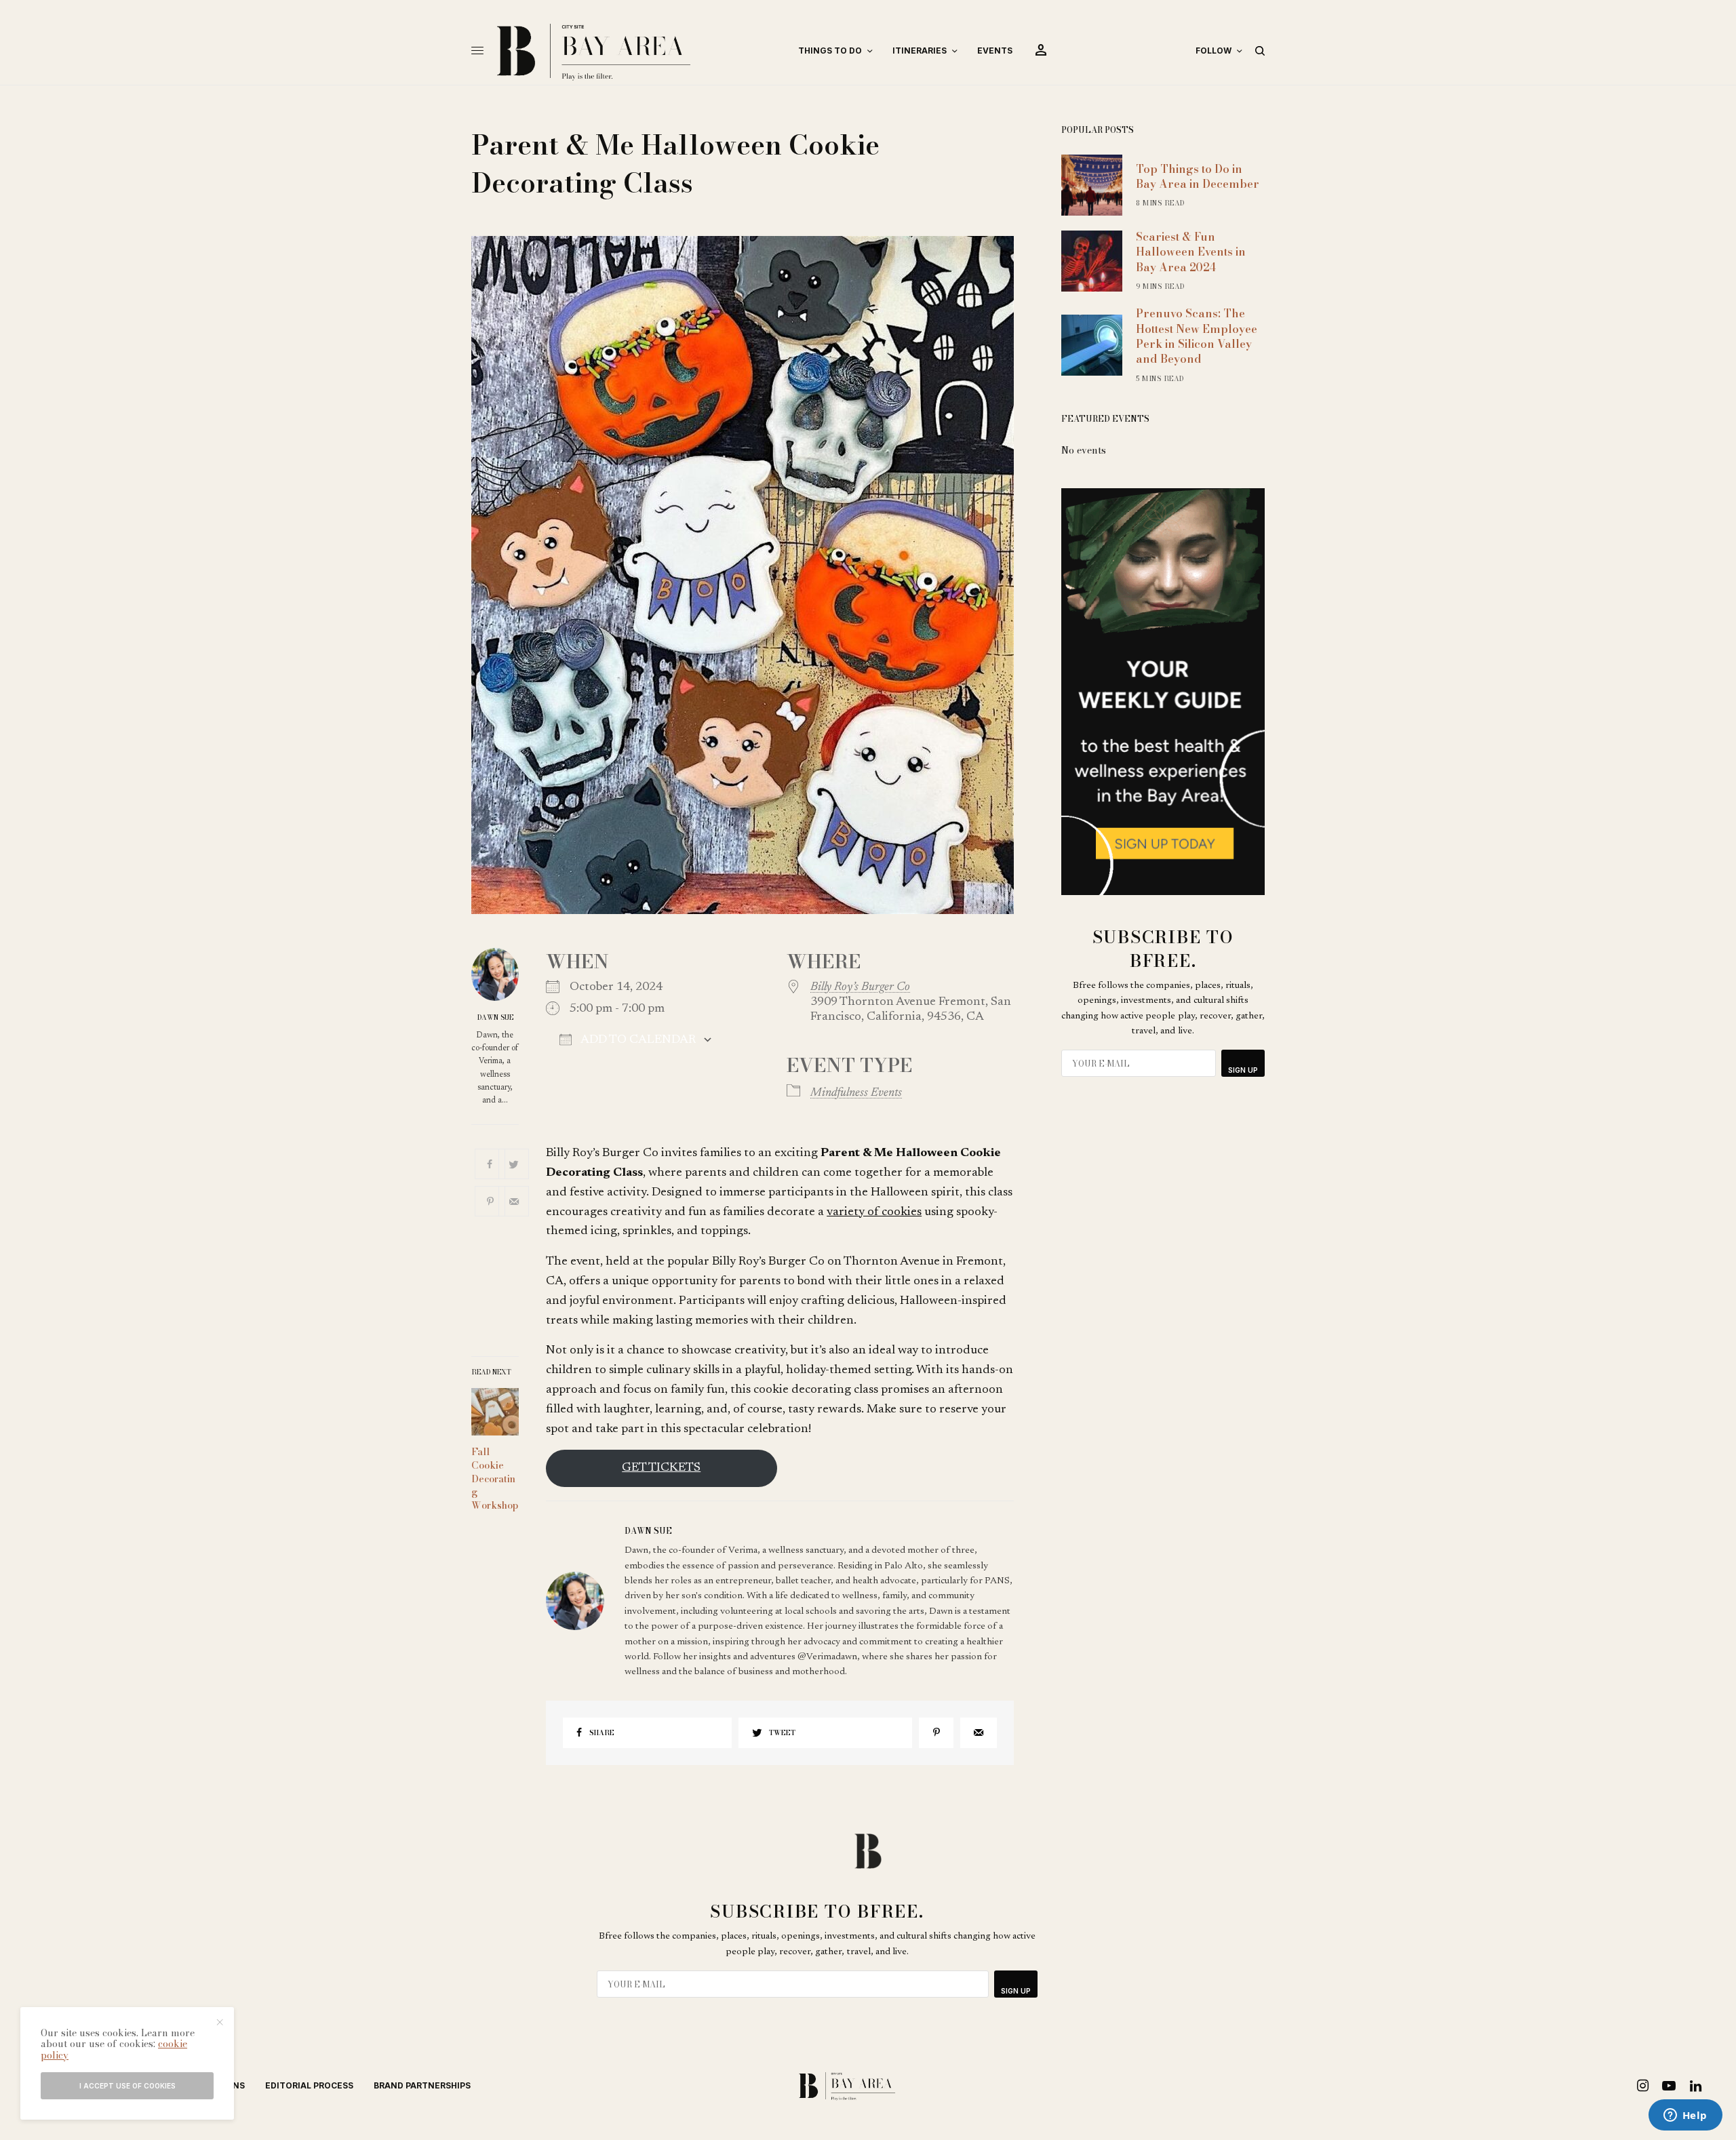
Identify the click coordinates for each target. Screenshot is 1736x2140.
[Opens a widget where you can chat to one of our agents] (1685, 2116)
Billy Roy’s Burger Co (860, 987)
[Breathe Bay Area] (636, 51)
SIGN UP (1243, 1070)
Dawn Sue (495, 1018)
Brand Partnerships (422, 2085)
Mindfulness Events (856, 1093)
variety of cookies (874, 1212)
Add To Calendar (637, 1040)
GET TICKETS (661, 1468)
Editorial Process (309, 2085)
